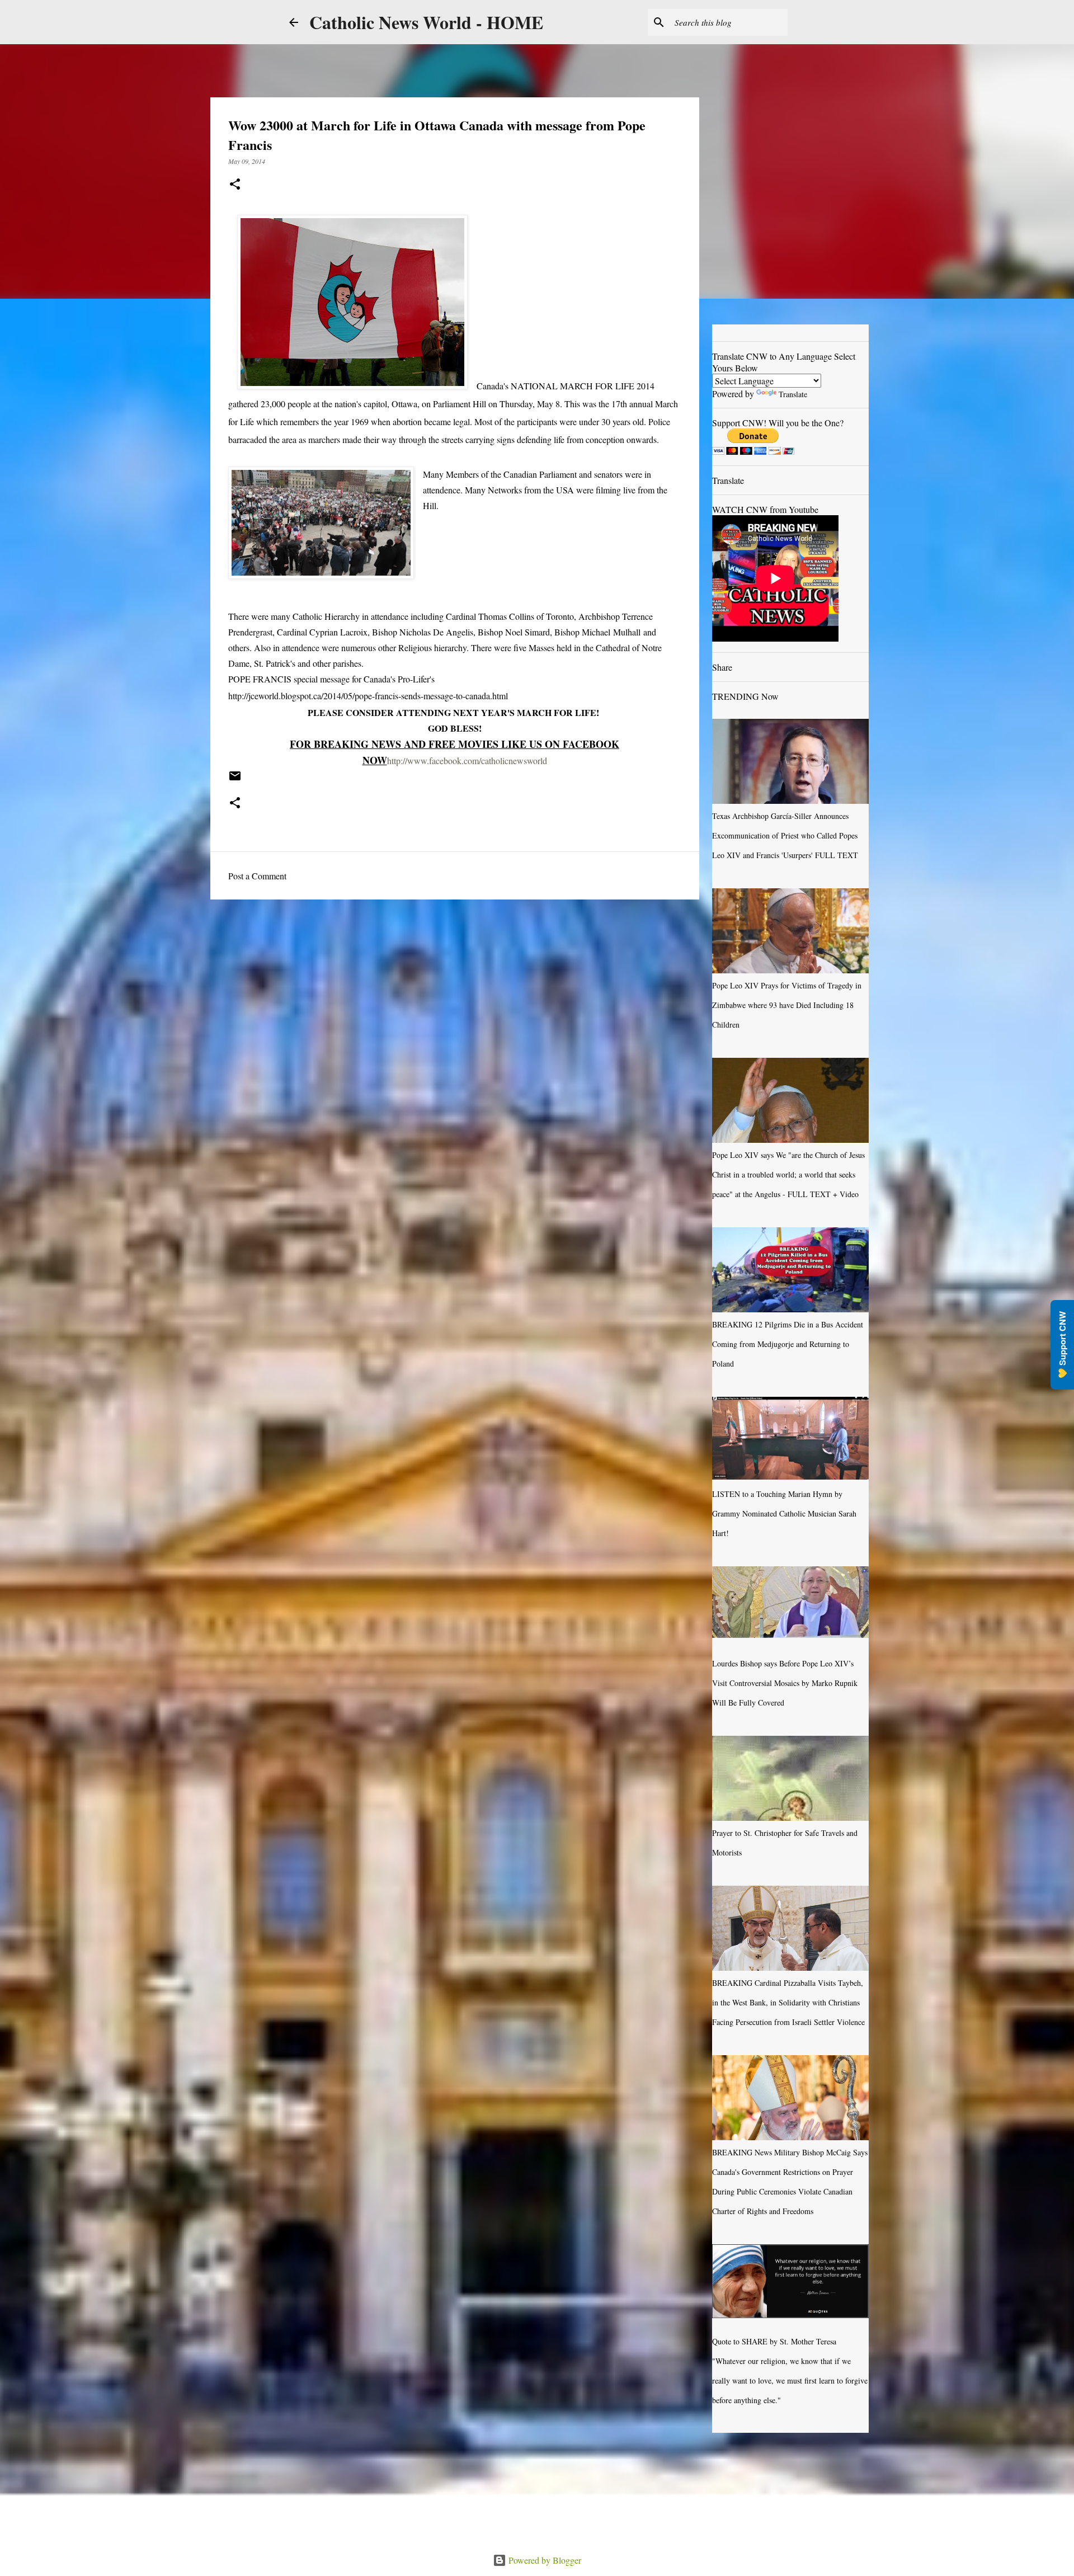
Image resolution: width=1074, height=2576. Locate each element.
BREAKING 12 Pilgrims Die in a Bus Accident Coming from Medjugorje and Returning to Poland (788, 1344)
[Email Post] (235, 780)
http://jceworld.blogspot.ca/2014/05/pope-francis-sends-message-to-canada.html (368, 696)
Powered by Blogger (544, 2560)
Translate (793, 394)
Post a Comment (257, 876)
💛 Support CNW (1062, 1345)
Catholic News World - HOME (426, 22)
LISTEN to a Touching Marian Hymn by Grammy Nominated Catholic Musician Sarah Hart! (784, 1513)
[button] (235, 185)
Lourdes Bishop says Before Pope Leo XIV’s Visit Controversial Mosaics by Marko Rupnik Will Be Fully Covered (785, 1683)
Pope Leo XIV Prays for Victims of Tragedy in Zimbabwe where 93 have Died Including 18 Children (787, 1005)
